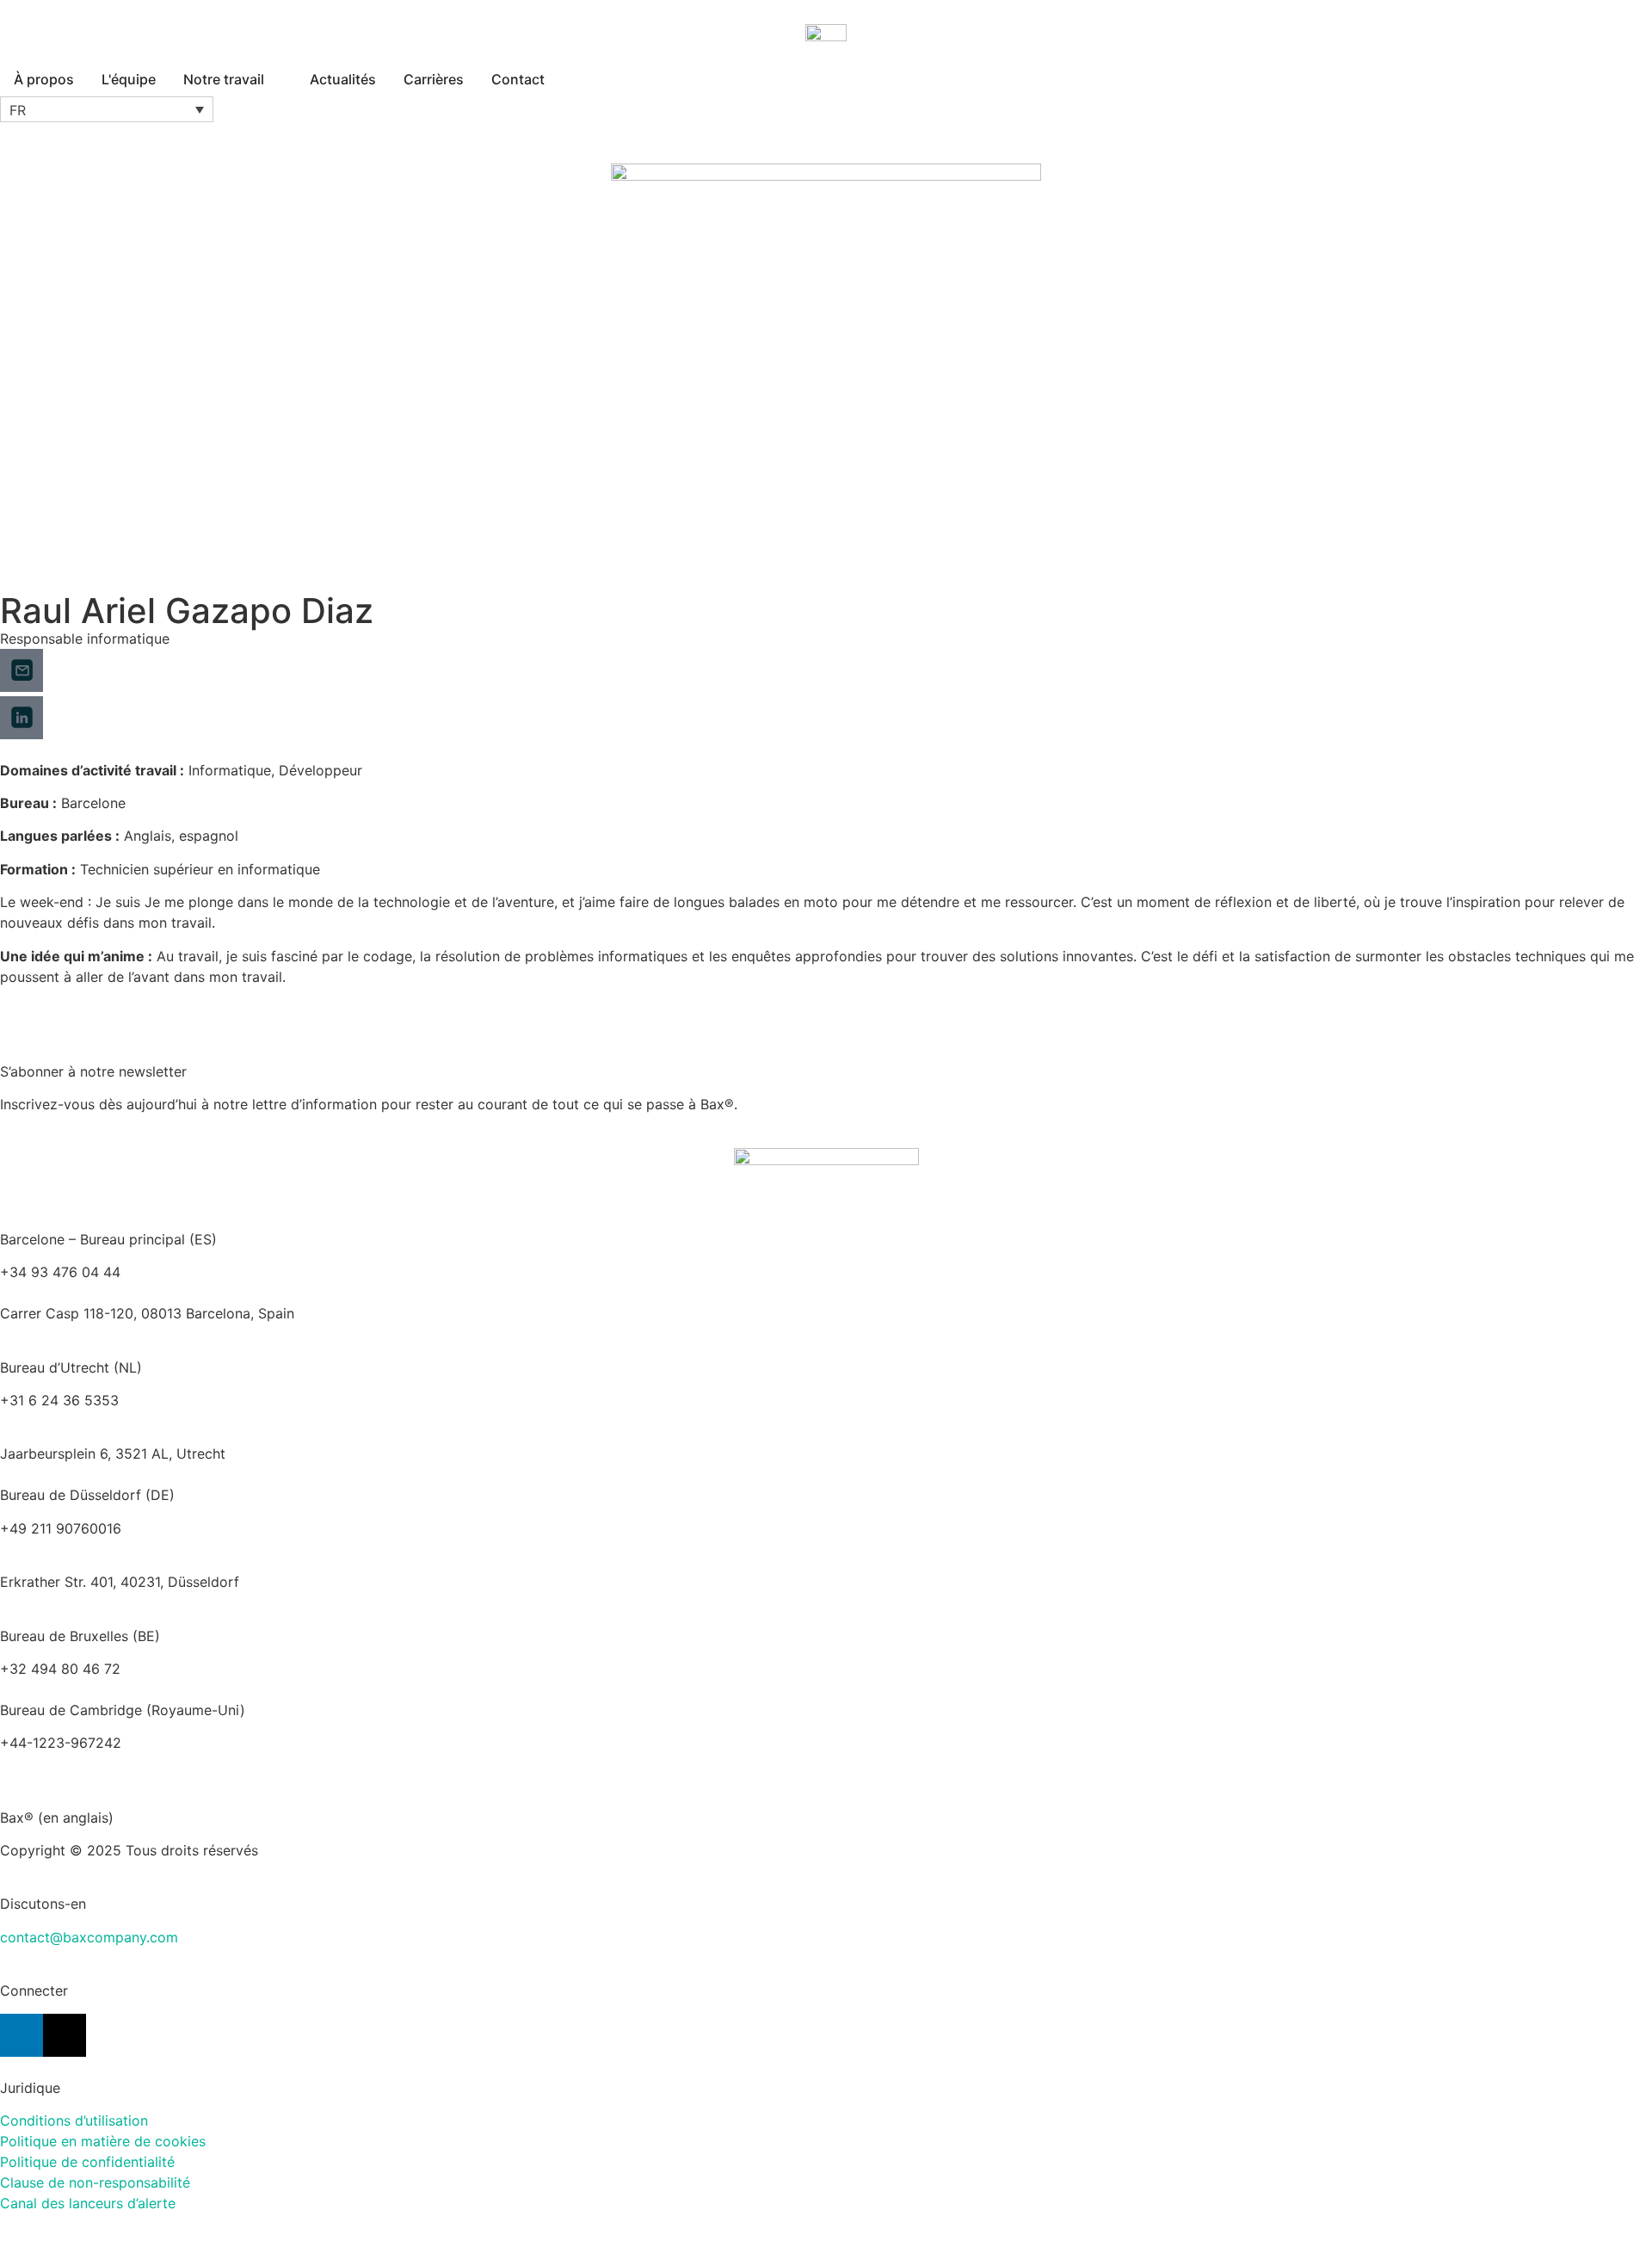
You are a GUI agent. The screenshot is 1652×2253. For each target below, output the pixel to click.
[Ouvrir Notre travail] (275, 79)
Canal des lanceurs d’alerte (88, 2203)
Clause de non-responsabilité (95, 2182)
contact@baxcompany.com (89, 1937)
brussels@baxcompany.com (216, 1669)
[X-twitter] (65, 2035)
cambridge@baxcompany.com (99, 1763)
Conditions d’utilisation (74, 2120)
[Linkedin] (22, 2035)
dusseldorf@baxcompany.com (99, 1549)
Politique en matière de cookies (103, 2141)
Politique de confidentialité (87, 2162)
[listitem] (826, 1454)
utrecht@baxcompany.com (87, 1421)
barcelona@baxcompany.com (96, 1293)
